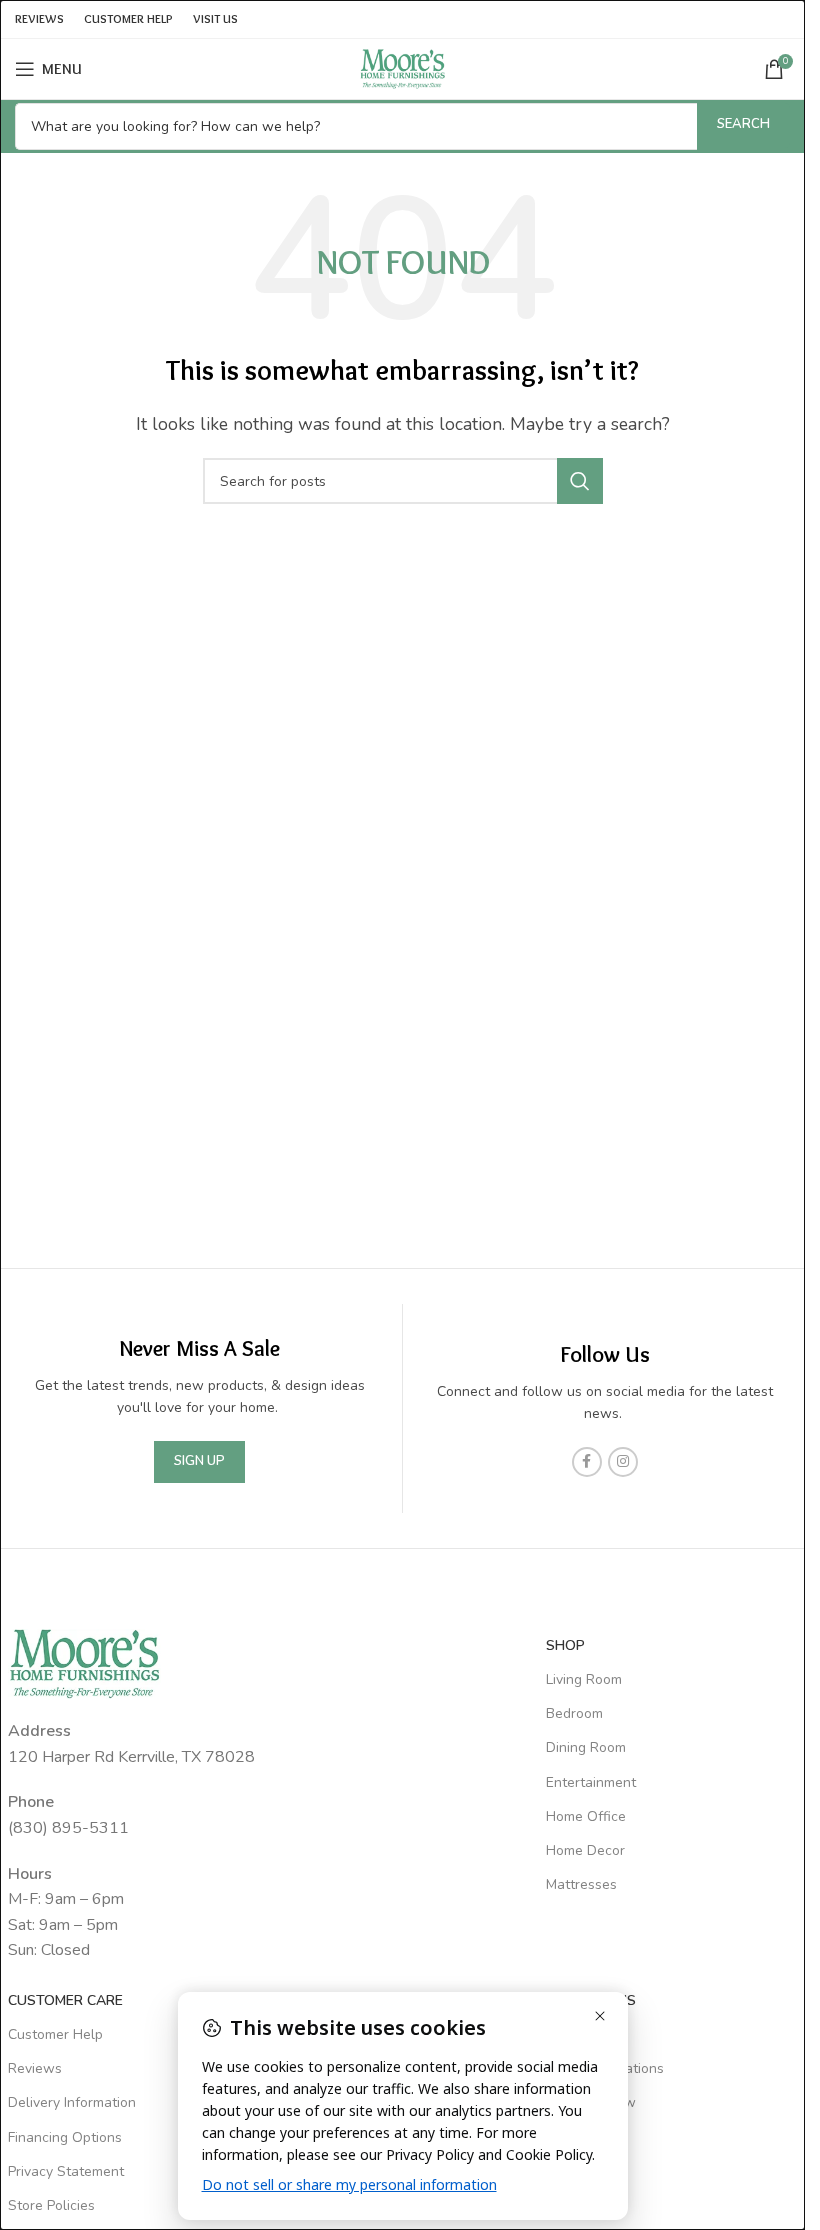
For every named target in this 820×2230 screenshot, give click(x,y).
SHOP (565, 1645)
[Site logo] (403, 68)
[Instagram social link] (623, 1462)
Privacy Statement (66, 2171)
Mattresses (581, 1884)
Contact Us (582, 2034)
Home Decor (585, 1850)
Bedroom (574, 1713)
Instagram (578, 2171)
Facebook (577, 2137)
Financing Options (65, 2137)
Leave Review (591, 2102)
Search (743, 124)
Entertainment (591, 1782)
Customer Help (55, 2034)
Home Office (586, 1816)
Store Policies (51, 2205)
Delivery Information (72, 2102)
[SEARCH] (580, 481)
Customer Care (65, 2000)
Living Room (584, 1679)
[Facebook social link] (587, 1462)
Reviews (35, 2068)
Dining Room (586, 1747)
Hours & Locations (605, 2068)
